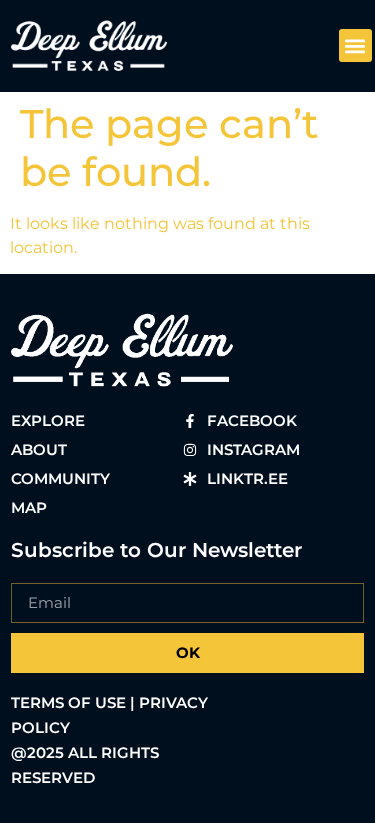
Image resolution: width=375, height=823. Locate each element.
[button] (355, 45)
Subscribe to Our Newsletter (156, 550)
